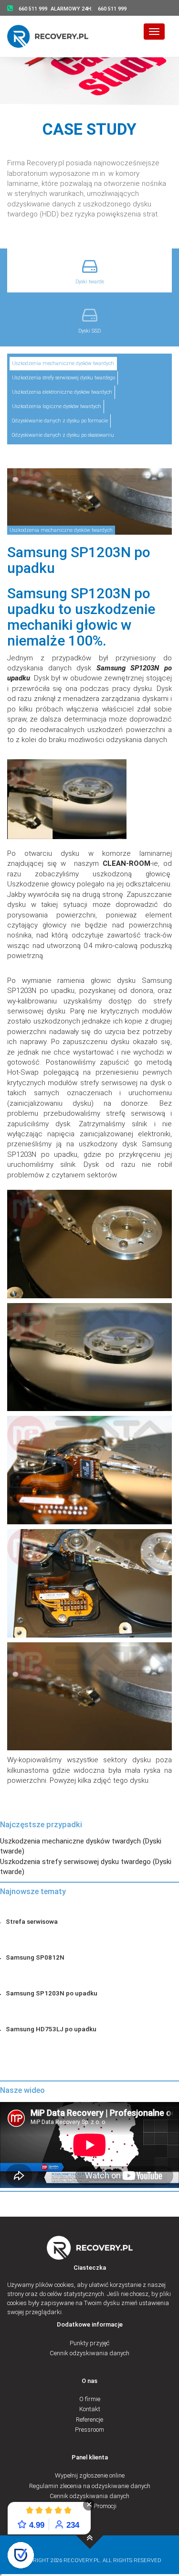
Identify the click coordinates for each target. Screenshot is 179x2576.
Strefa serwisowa (32, 1921)
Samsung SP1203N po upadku (52, 1993)
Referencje (89, 2420)
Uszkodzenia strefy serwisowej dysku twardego (63, 378)
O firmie (90, 2399)
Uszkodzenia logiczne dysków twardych (57, 406)
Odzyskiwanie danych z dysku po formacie (60, 421)
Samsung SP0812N (35, 1957)
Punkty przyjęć (89, 2343)
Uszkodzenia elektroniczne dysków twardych (62, 392)
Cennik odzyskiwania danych (89, 2353)
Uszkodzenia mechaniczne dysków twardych (63, 363)
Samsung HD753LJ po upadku (51, 2029)
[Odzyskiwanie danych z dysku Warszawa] (54, 36)
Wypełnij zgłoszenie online (90, 2475)
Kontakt (90, 2409)
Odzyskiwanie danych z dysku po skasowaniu (63, 435)
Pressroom (89, 2430)
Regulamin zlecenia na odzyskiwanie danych (90, 2486)
